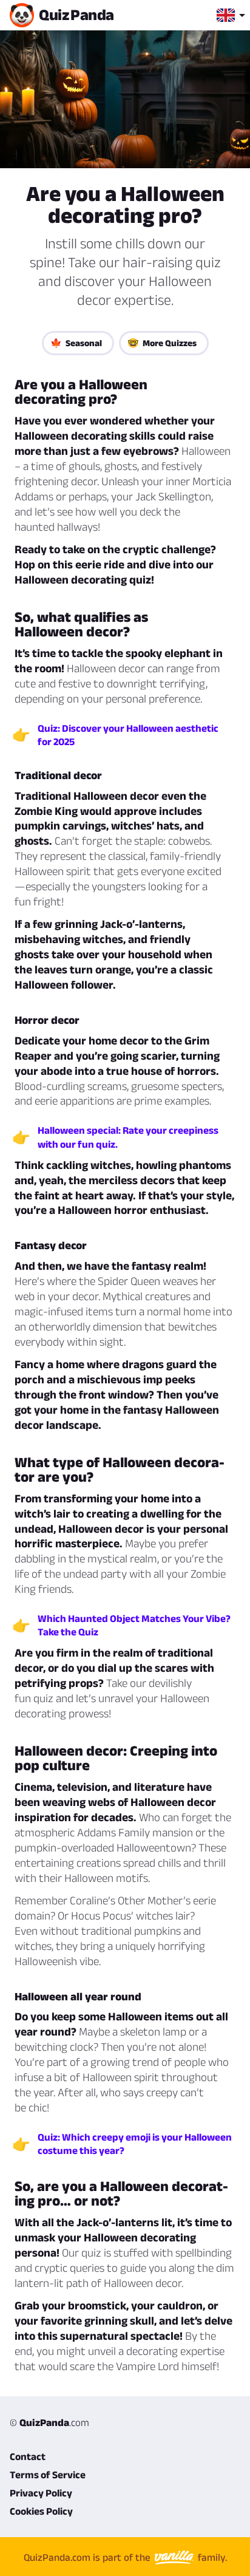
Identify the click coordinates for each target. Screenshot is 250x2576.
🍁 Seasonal (76, 343)
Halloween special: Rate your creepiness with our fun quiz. (128, 1137)
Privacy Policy (41, 2493)
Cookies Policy (41, 2511)
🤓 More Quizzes (162, 343)
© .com (49, 2422)
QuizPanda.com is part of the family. (125, 2557)
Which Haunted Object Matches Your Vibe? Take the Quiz (134, 1625)
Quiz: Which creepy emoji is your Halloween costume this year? (135, 2144)
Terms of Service (48, 2475)
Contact (28, 2456)
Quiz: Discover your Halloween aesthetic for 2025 (128, 735)
